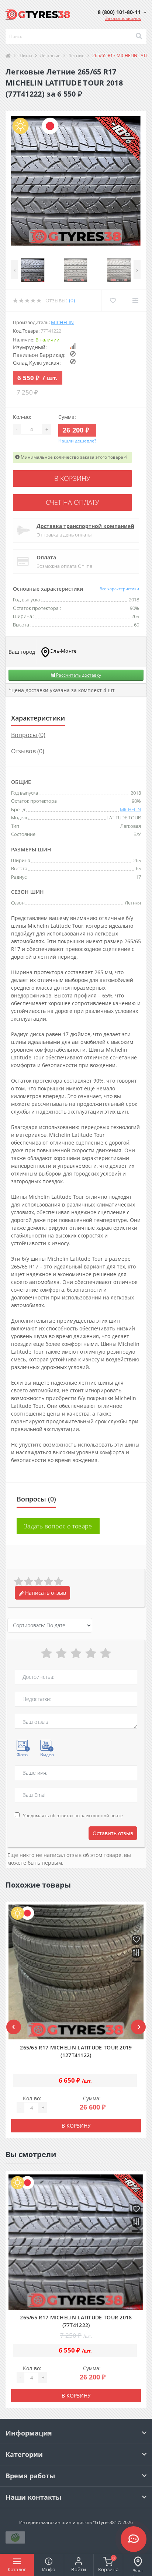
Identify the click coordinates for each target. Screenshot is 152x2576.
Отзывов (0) (28, 751)
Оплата (46, 557)
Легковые (50, 55)
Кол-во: (22, 417)
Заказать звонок (123, 18)
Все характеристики (119, 589)
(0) (72, 300)
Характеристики (38, 718)
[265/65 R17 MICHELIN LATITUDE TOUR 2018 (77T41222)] (76, 2242)
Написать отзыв (45, 1593)
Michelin (62, 322)
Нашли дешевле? (77, 441)
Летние (76, 55)
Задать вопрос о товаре (58, 1526)
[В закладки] (136, 1940)
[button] (122, 12)
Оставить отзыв (113, 1833)
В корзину (72, 478)
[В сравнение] (136, 1953)
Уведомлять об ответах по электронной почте (73, 1815)
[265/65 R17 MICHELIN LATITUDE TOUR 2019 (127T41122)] (76, 1972)
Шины (25, 55)
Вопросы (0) (28, 735)
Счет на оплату (72, 502)
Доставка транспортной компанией (85, 526)
